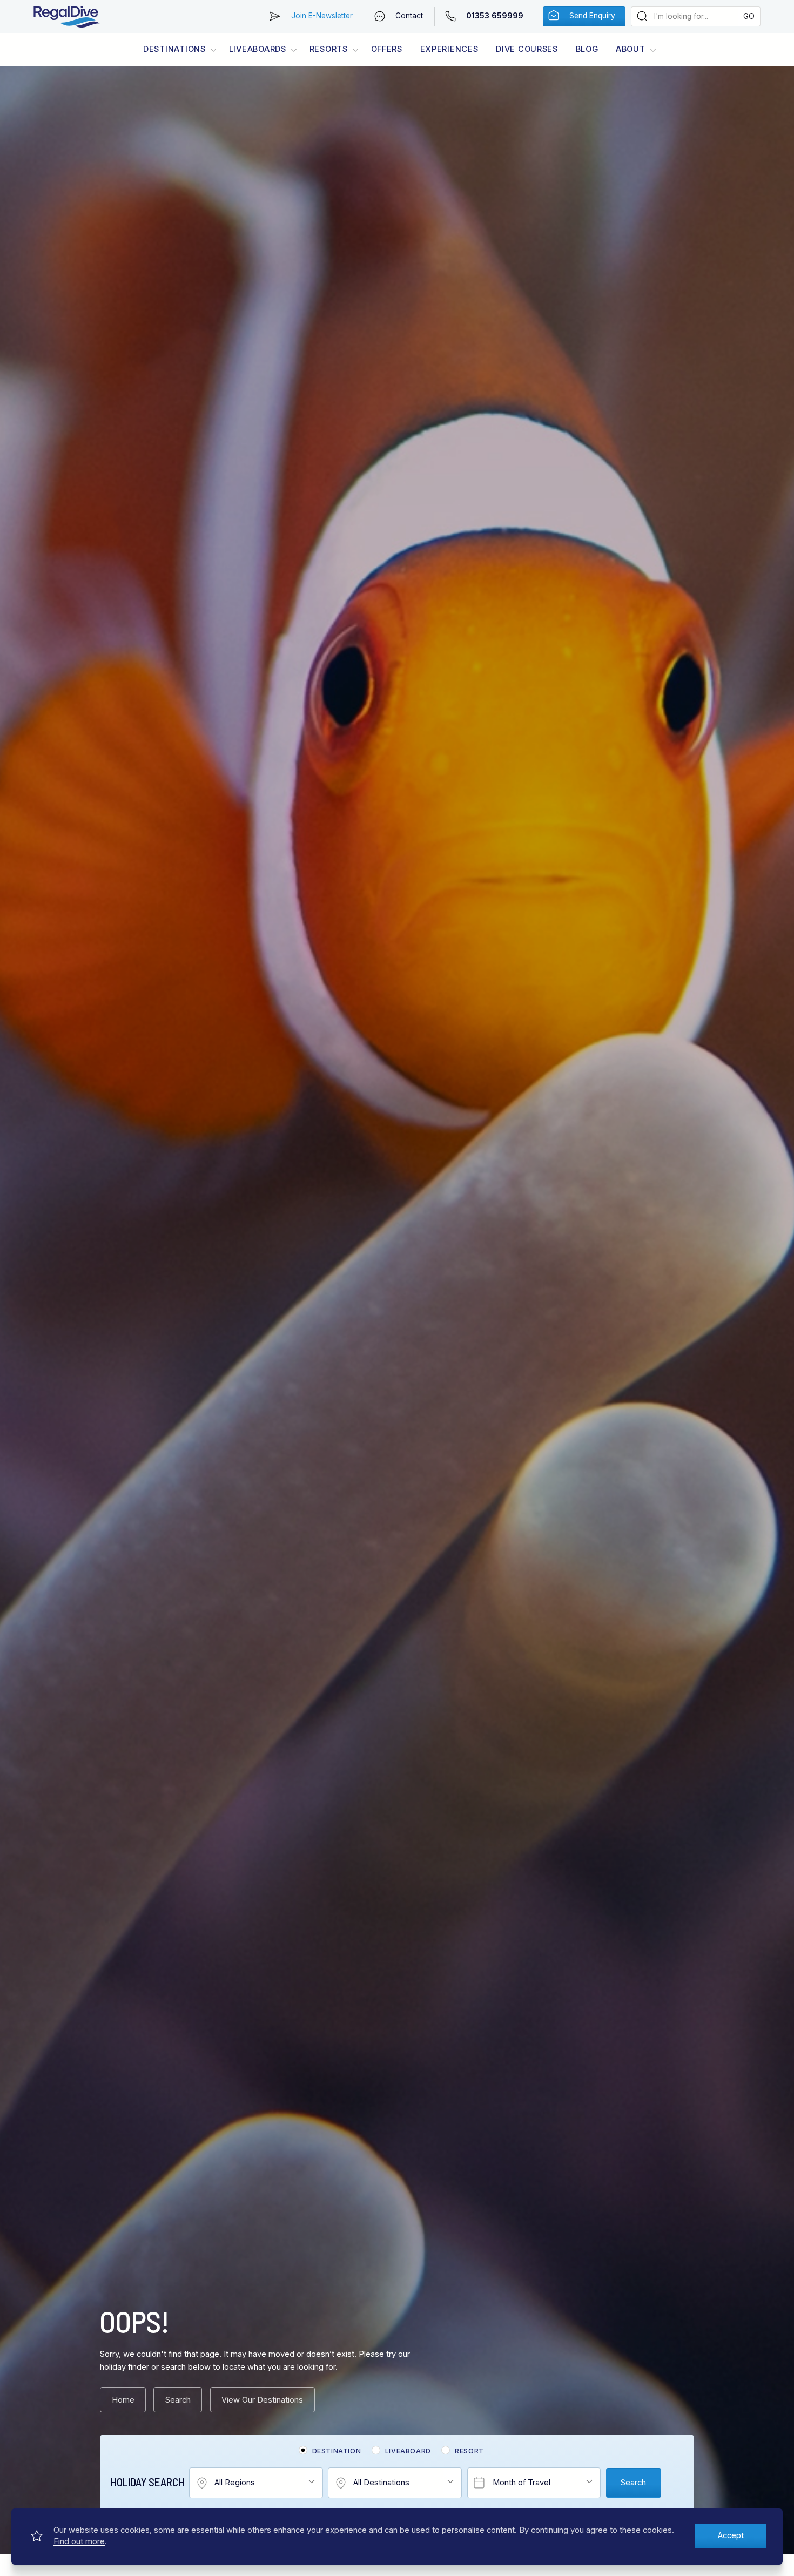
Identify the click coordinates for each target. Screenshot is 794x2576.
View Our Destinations (262, 2400)
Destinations (174, 49)
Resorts (329, 49)
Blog (587, 49)
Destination (337, 2451)
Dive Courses (527, 49)
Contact (409, 16)
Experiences (449, 49)
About (631, 49)
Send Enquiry (592, 16)
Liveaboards (258, 49)
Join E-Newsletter (322, 16)
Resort (469, 2451)
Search (178, 2400)
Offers (387, 49)
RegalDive (67, 17)
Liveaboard (408, 2451)
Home (123, 2400)
